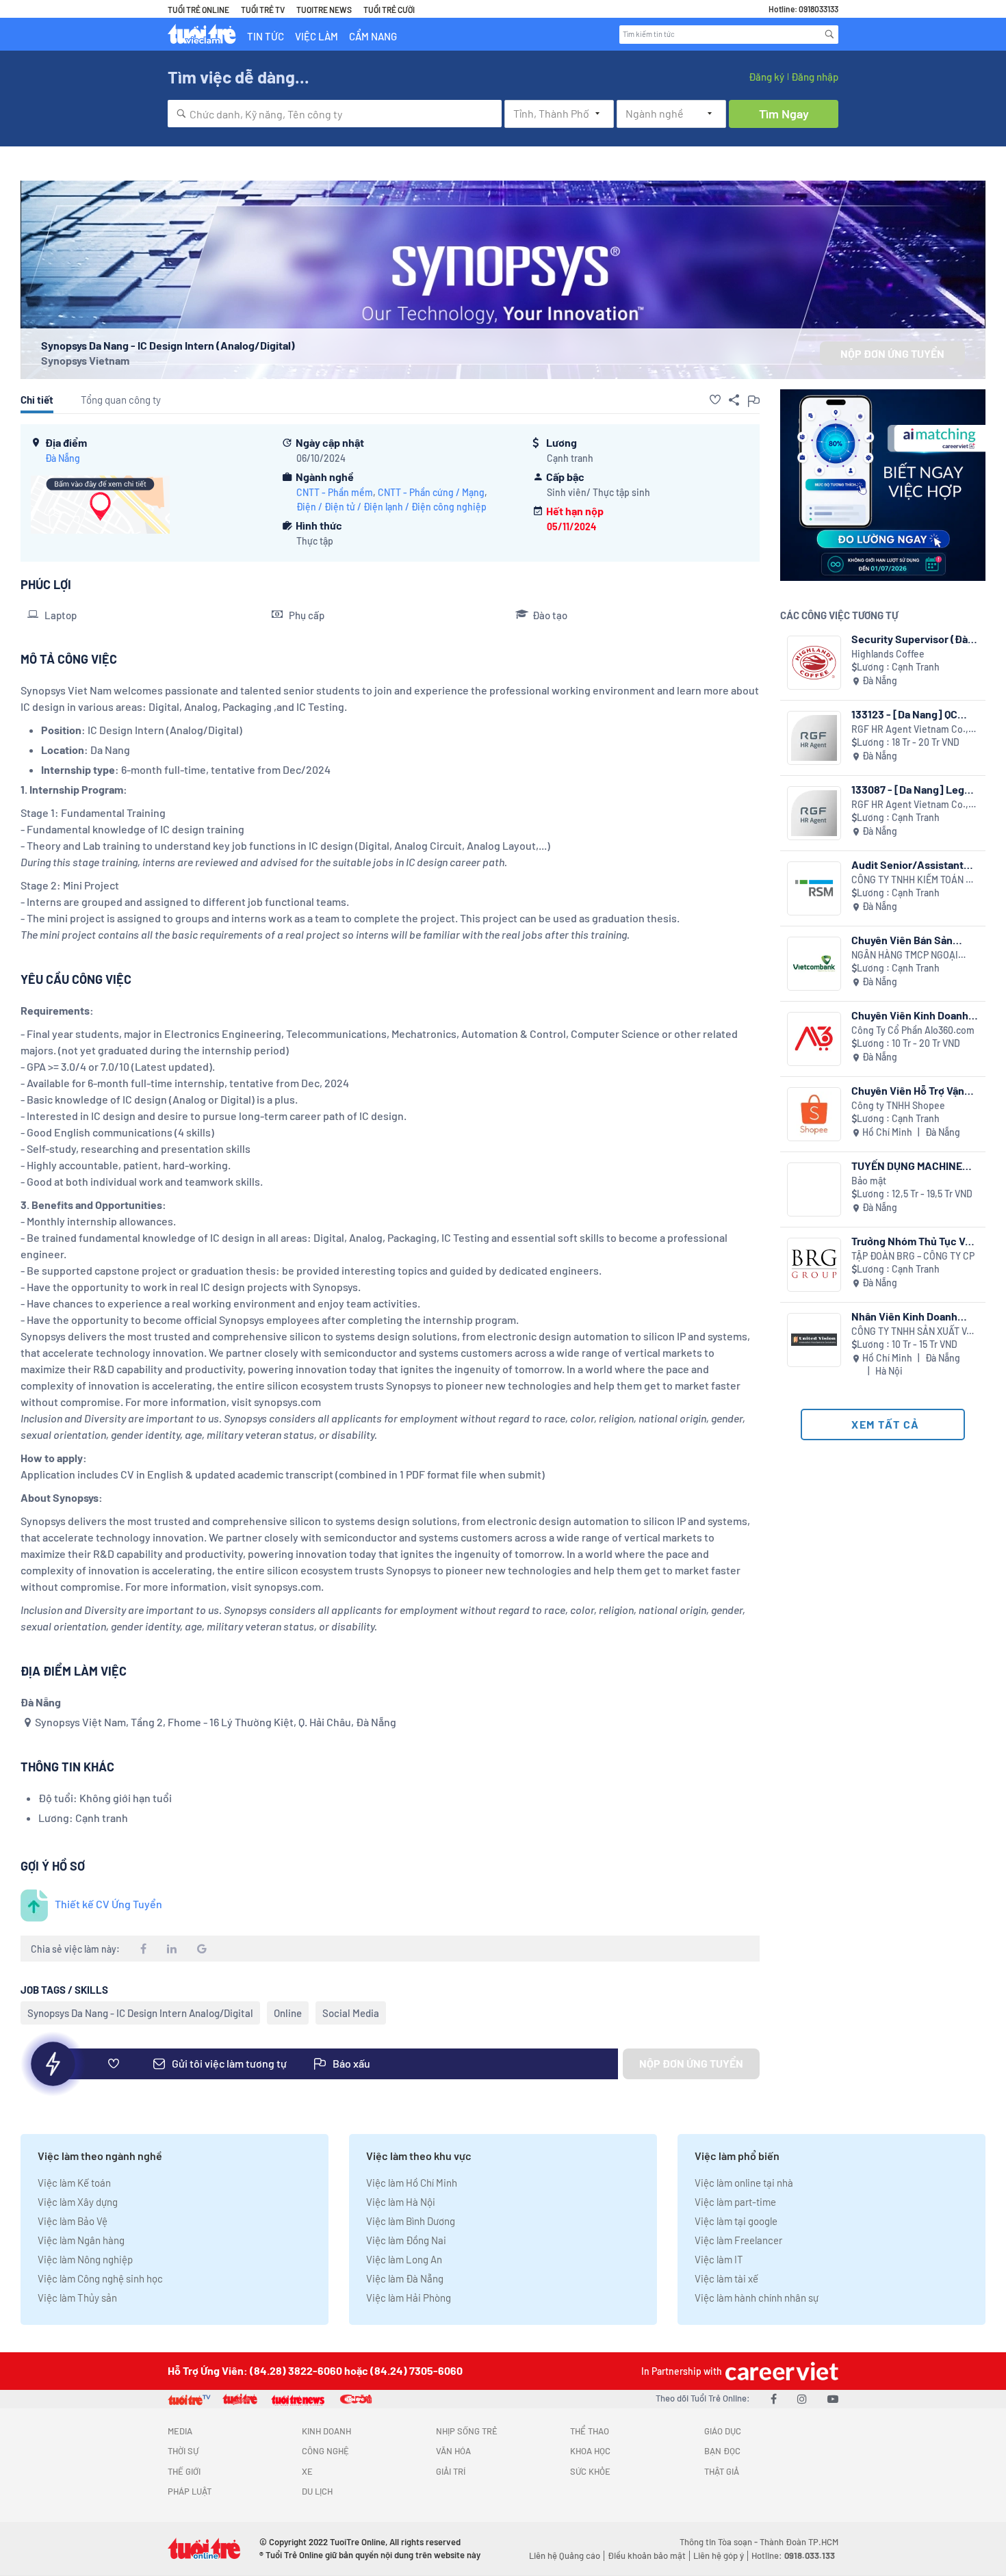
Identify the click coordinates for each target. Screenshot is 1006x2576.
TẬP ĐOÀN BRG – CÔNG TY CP (913, 1256)
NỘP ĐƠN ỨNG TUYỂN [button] (892, 353)
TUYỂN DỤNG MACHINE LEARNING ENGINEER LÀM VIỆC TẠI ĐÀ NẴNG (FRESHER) (915, 1166)
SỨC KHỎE (590, 2471)
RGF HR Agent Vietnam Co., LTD (910, 730)
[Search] (829, 34)
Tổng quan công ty (121, 400)
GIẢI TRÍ (451, 2471)
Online (288, 2013)
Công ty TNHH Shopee (898, 1105)
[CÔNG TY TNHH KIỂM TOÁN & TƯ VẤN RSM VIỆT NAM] (814, 888)
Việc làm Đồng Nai (406, 2240)
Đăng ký (766, 77)
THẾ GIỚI (184, 2471)
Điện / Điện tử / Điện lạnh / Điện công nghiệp (391, 507)
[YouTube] (833, 2398)
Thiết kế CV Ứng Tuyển (108, 1904)
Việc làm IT (719, 2259)
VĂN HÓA (453, 2451)
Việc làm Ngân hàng (81, 2240)
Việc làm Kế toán (74, 2183)
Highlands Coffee (888, 654)
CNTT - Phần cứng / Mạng (431, 492)
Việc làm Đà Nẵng (405, 2278)
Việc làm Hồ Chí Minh (412, 2183)
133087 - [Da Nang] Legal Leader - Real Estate (912, 789)
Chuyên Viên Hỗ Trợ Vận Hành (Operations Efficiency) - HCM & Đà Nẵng (908, 1090)
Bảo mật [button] (869, 1181)
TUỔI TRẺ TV (263, 10)
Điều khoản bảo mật (647, 2555)
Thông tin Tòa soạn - (720, 2542)
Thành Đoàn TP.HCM (799, 2542)
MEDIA (180, 2431)
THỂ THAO (590, 2431)
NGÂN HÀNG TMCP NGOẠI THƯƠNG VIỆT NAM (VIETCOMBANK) (905, 955)
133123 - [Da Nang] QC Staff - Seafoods (904, 714)
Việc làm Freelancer (738, 2240)
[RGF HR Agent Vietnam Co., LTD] (814, 738)
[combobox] (335, 114)
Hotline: (793, 2555)
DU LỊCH (317, 2491)
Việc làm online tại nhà (744, 2183)
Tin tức (266, 36)
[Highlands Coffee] (814, 663)
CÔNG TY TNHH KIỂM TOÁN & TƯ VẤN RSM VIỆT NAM (912, 880)
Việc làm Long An (404, 2259)
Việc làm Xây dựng (78, 2202)
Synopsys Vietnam (85, 360)
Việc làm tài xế (726, 2278)
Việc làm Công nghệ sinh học (100, 2278)
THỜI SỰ (183, 2451)
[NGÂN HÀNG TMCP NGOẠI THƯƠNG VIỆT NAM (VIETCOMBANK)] (814, 964)
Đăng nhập (815, 77)
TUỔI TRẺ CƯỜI (389, 10)
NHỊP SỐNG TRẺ (467, 2431)
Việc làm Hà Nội (401, 2202)
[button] (715, 400)
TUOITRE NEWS (324, 10)
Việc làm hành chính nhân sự (757, 2298)
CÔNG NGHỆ (325, 2451)
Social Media (351, 2013)
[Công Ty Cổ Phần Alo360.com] (814, 1039)
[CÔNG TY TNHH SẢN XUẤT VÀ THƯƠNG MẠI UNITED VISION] (814, 1340)
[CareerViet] (780, 2371)
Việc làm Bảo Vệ (73, 2221)
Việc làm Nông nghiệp (85, 2259)
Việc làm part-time (735, 2202)
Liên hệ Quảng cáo (565, 2555)
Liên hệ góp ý (719, 2555)
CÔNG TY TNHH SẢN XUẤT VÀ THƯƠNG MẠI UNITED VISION (912, 1332)
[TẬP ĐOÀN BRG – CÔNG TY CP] (814, 1265)
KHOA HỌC (590, 2451)
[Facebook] (774, 2398)
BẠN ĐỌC (722, 2451)
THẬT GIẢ (722, 2471)
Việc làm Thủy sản (77, 2298)
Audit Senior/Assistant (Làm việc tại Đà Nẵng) (907, 864)
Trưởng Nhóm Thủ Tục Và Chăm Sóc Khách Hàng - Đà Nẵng (911, 1241)
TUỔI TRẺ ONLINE (198, 10)
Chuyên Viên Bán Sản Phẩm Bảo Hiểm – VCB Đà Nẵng (911, 940)
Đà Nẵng (63, 458)
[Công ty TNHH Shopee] (814, 1114)
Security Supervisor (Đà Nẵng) (910, 639)
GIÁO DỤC (723, 2431)
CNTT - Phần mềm (335, 492)
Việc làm (317, 36)
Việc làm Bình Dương (411, 2221)
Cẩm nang (373, 36)
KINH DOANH (326, 2431)
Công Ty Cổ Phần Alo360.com (913, 1030)
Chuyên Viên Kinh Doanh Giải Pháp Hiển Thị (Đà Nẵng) (910, 1015)
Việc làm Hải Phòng (409, 2298)
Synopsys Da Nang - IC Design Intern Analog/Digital (140, 2013)
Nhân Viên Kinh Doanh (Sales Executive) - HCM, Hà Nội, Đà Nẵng (910, 1316)
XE (307, 2471)
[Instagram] (802, 2398)
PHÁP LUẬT (190, 2491)
